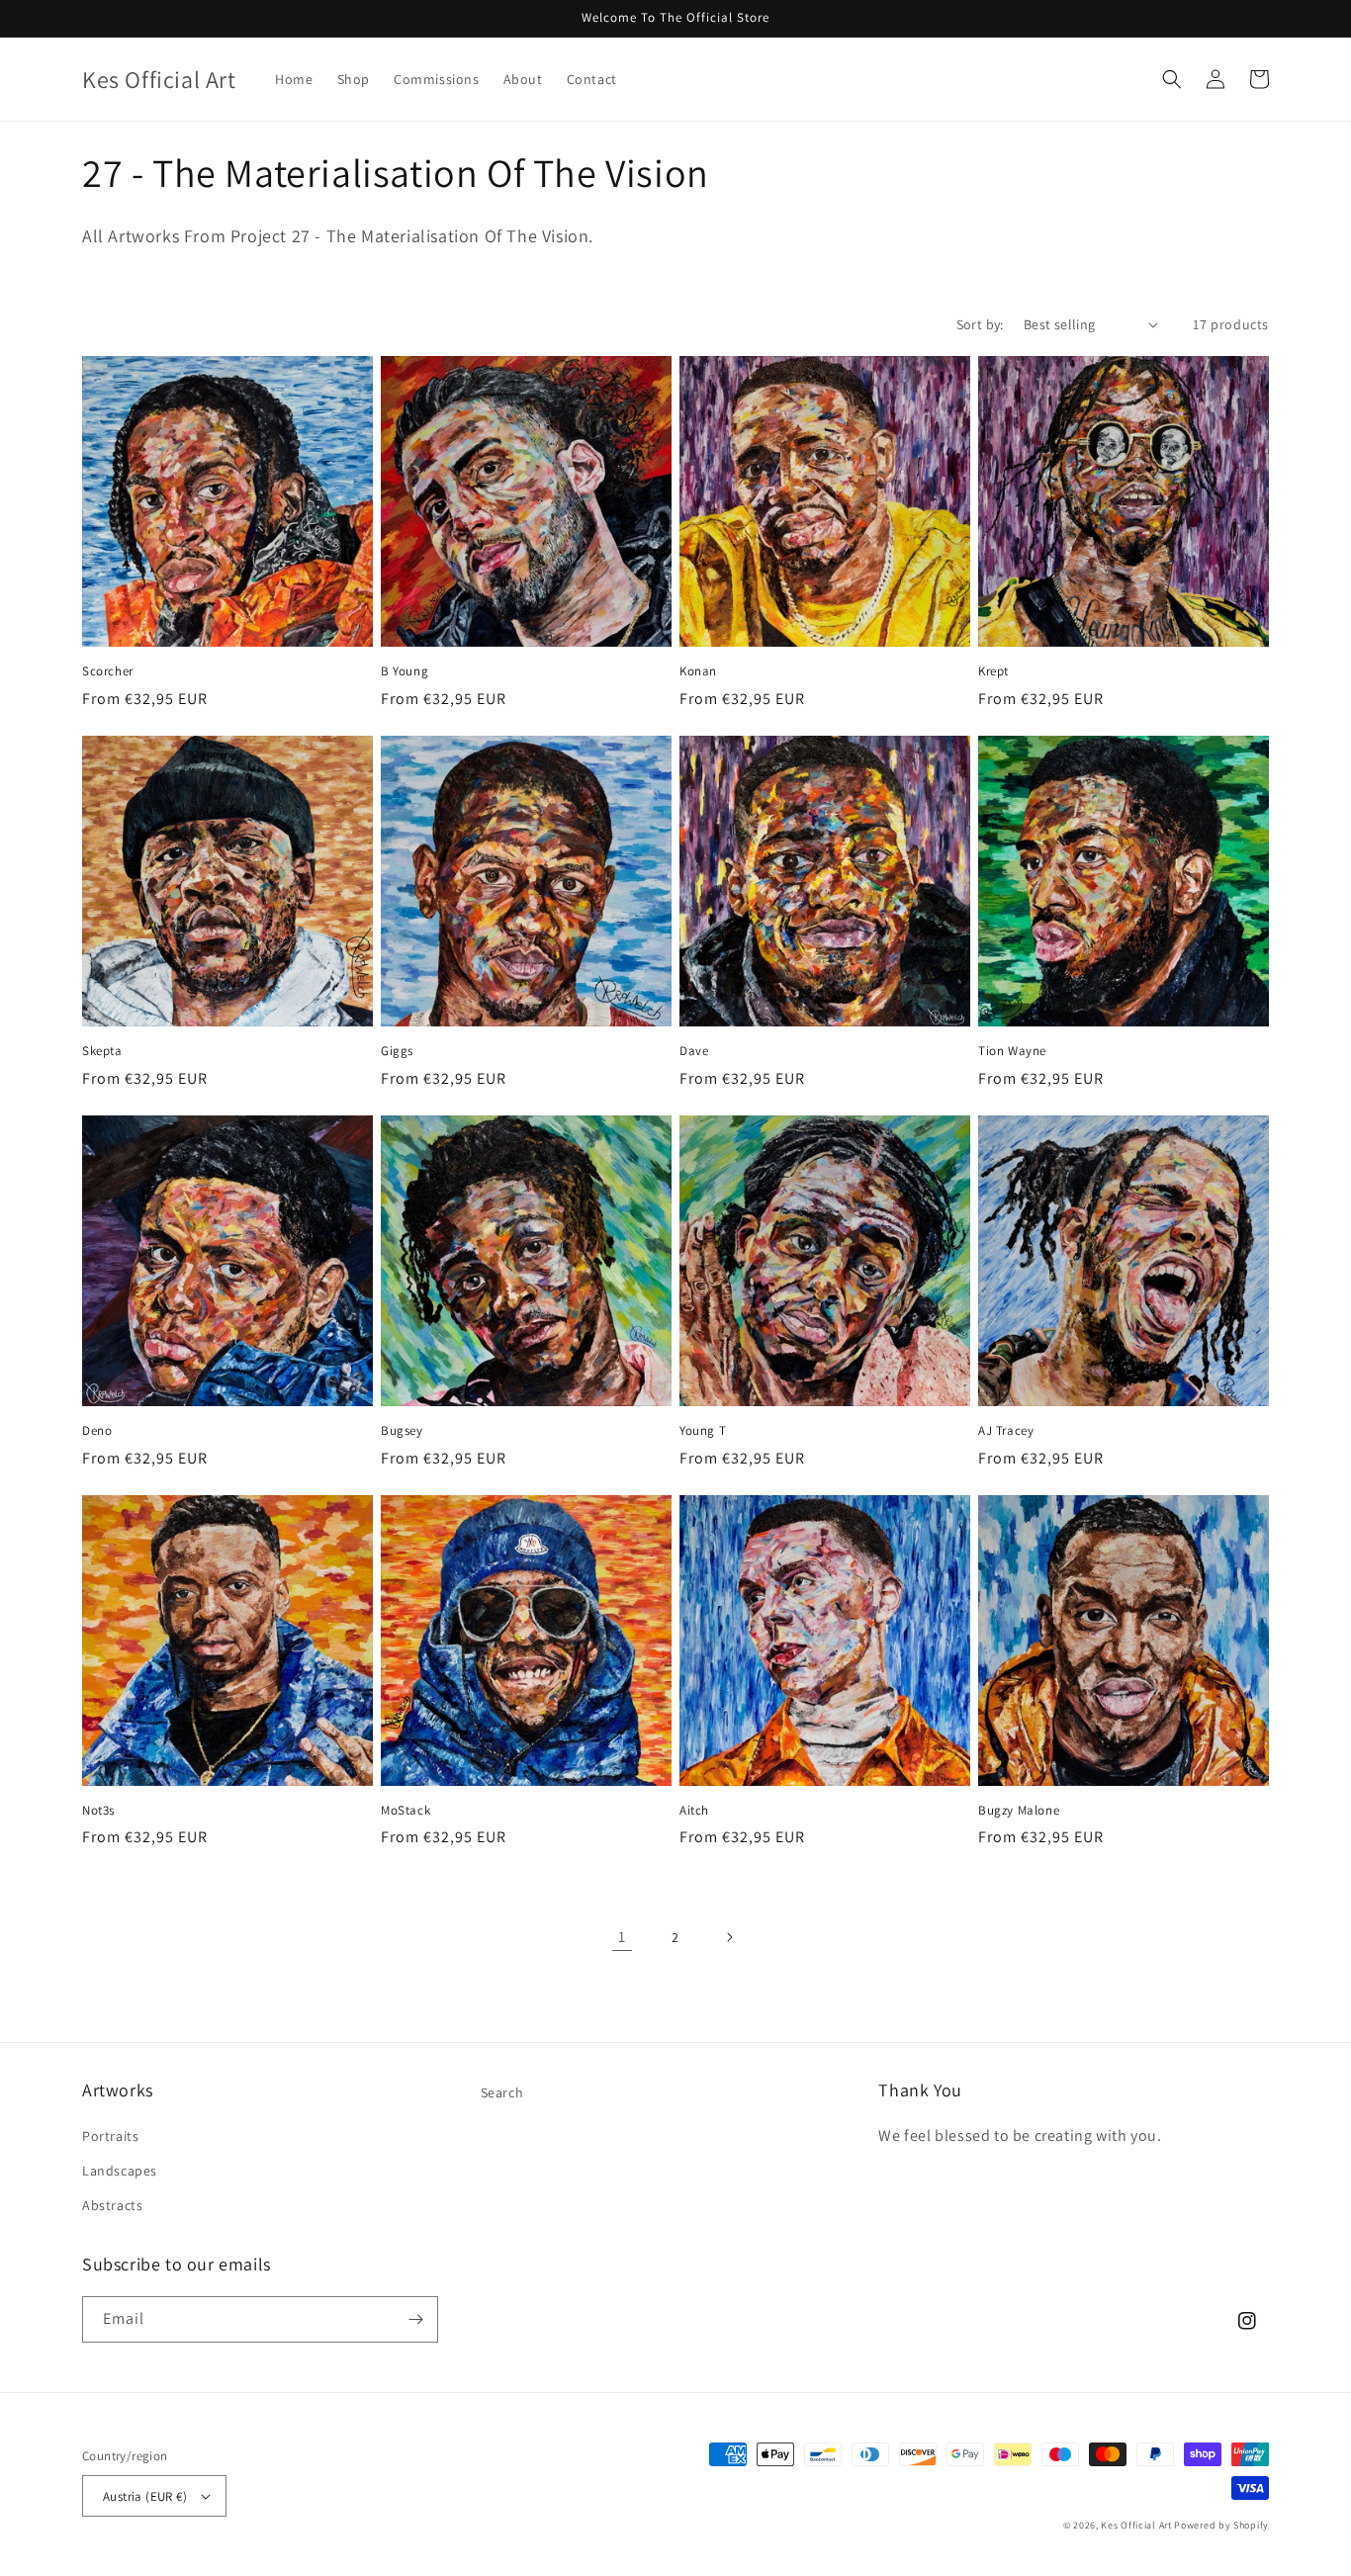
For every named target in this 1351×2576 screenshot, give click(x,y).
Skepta (102, 1051)
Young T (703, 1431)
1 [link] (622, 1937)
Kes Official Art (1136, 2525)
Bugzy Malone (1019, 1811)
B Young (405, 671)
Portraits (110, 2136)
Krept (993, 671)
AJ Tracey (1006, 1431)
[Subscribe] (415, 2319)
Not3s (98, 1811)
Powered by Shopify (1221, 2525)
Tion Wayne (1012, 1051)
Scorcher (108, 671)
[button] (1172, 79)
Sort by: (980, 324)
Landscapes (120, 2171)
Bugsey (402, 1431)
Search (502, 2092)
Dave (694, 1051)
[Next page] (729, 1937)
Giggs (397, 1051)
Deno (97, 1431)
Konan (698, 671)
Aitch (694, 1811)
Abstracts (112, 2205)
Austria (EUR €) (145, 2496)
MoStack (405, 1811)
